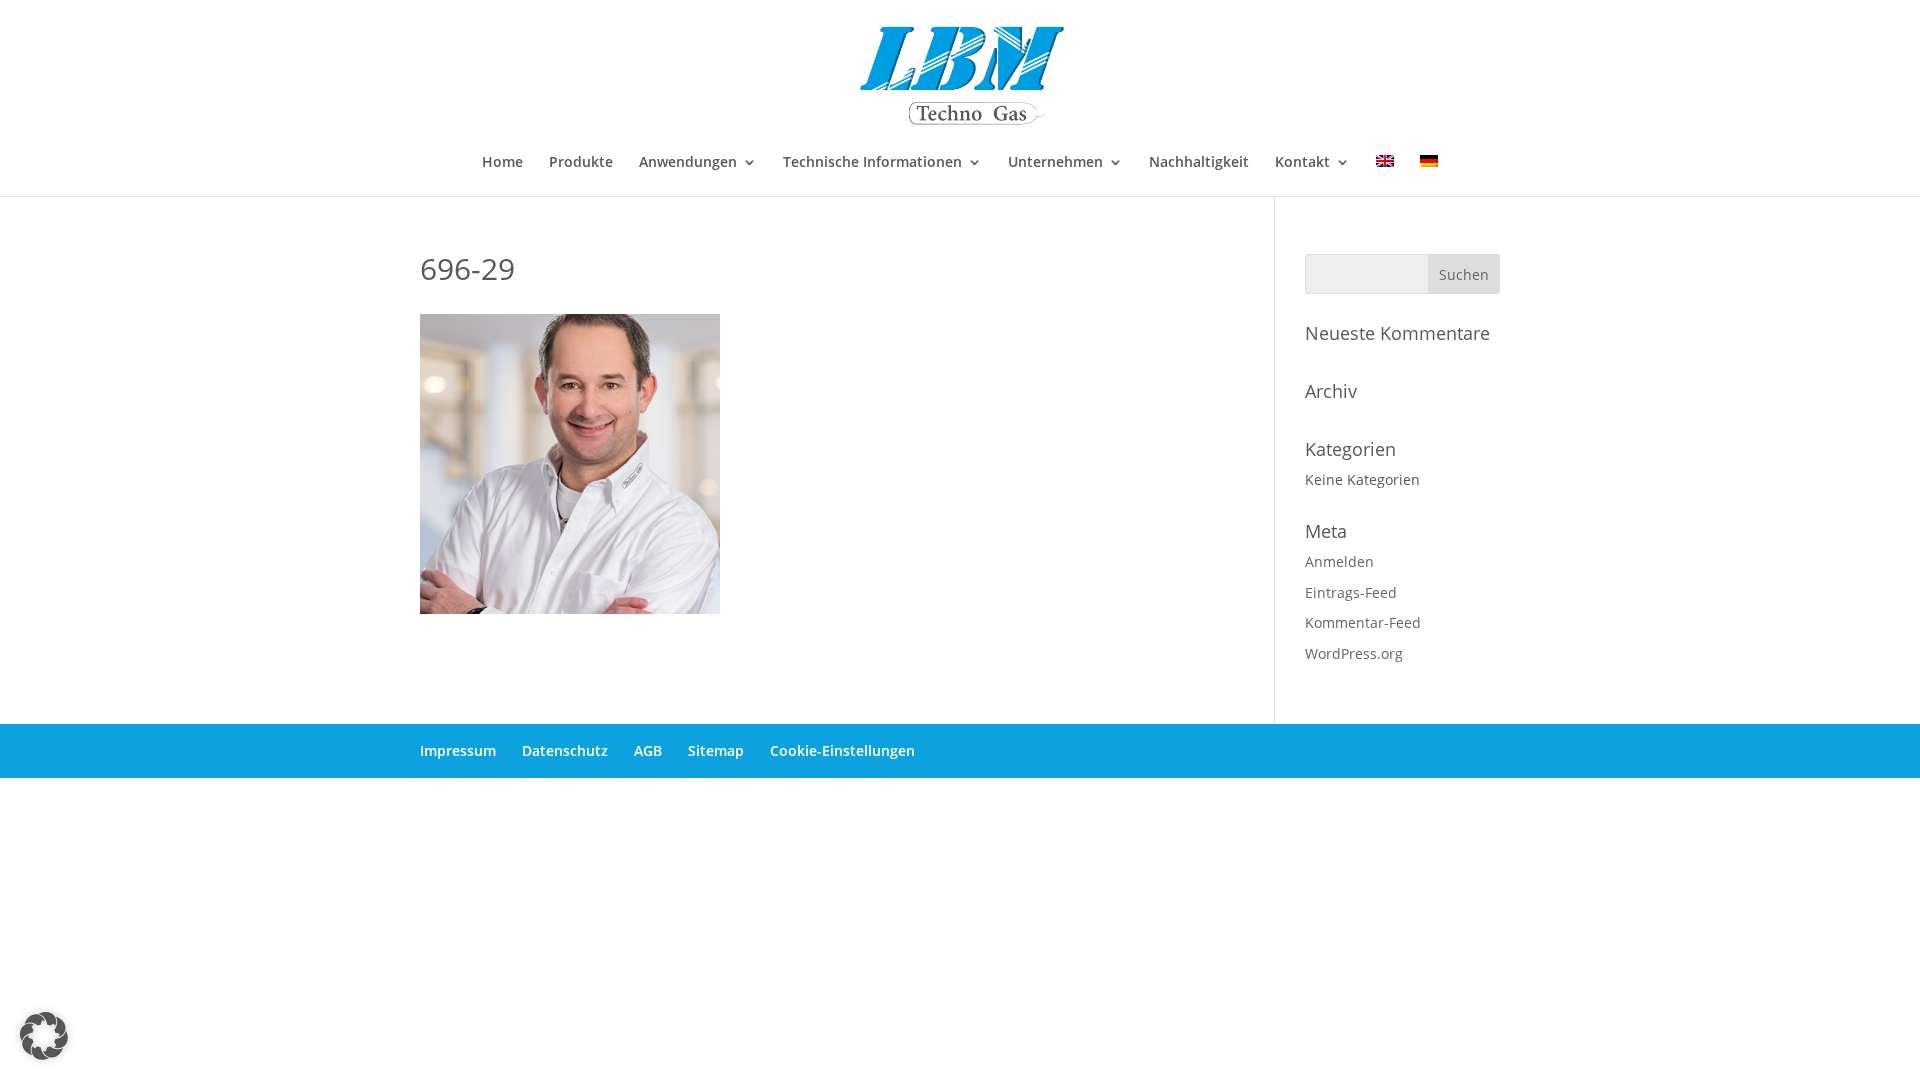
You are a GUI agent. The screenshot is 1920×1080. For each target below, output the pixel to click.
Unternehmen (1055, 163)
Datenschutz (565, 750)
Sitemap (716, 750)
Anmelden (1339, 561)
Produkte (581, 163)
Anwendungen (688, 163)
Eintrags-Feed (1351, 592)
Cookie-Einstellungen (842, 750)
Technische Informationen (872, 163)
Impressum (458, 750)
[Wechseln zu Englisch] (1385, 175)
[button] (44, 1036)
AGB (648, 750)
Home (502, 163)
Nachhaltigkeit (1199, 163)
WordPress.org (1354, 653)
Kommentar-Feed (1363, 622)
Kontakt (1302, 163)
